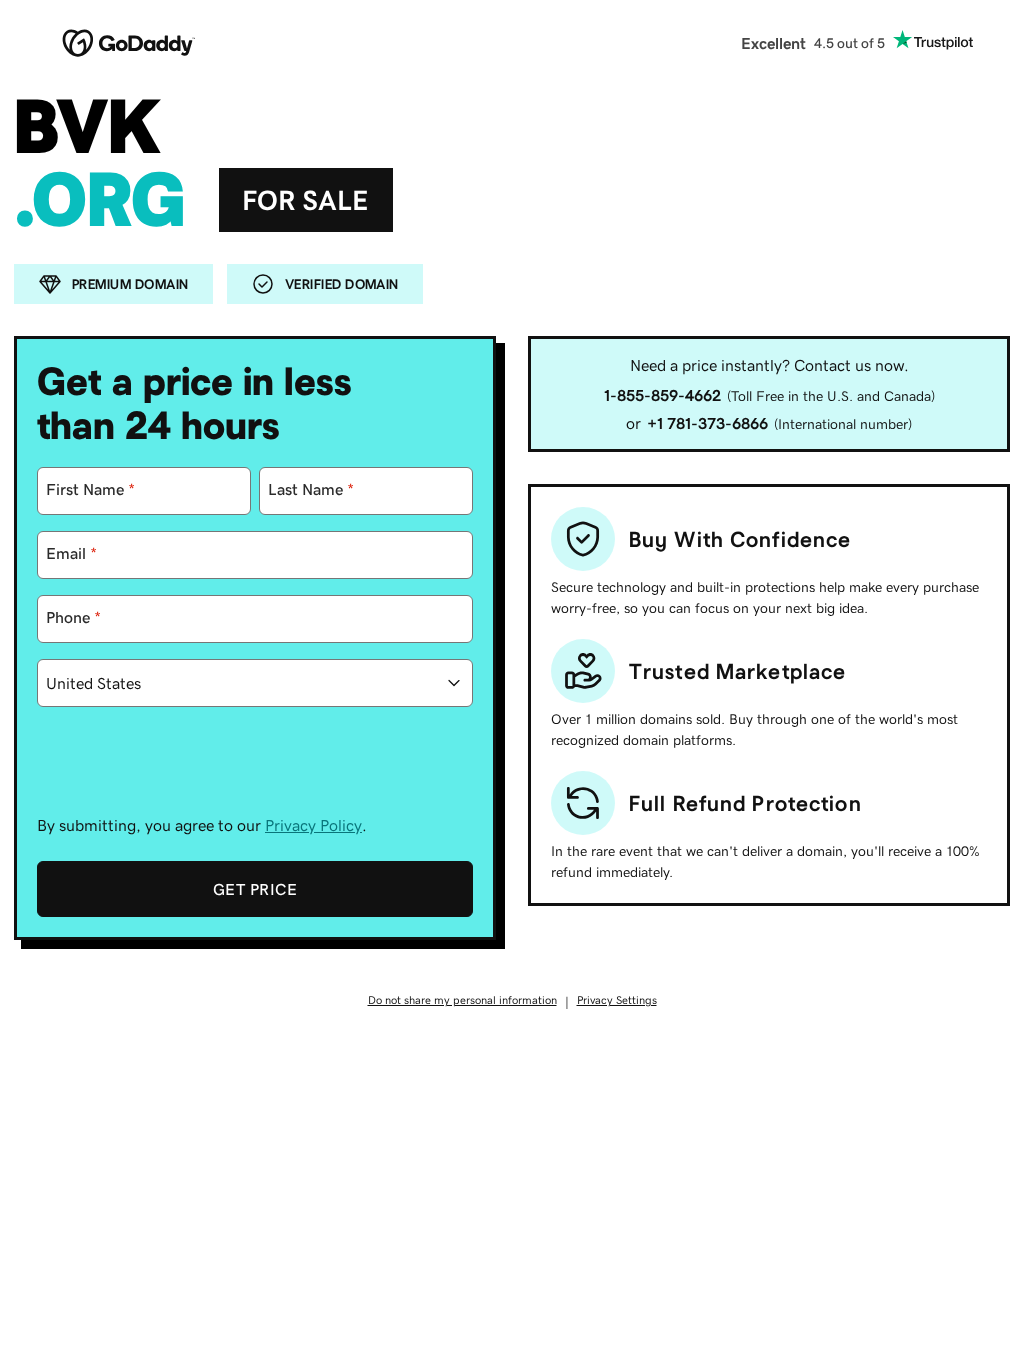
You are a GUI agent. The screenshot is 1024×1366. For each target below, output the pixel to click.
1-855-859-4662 (662, 395)
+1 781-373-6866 (707, 423)
